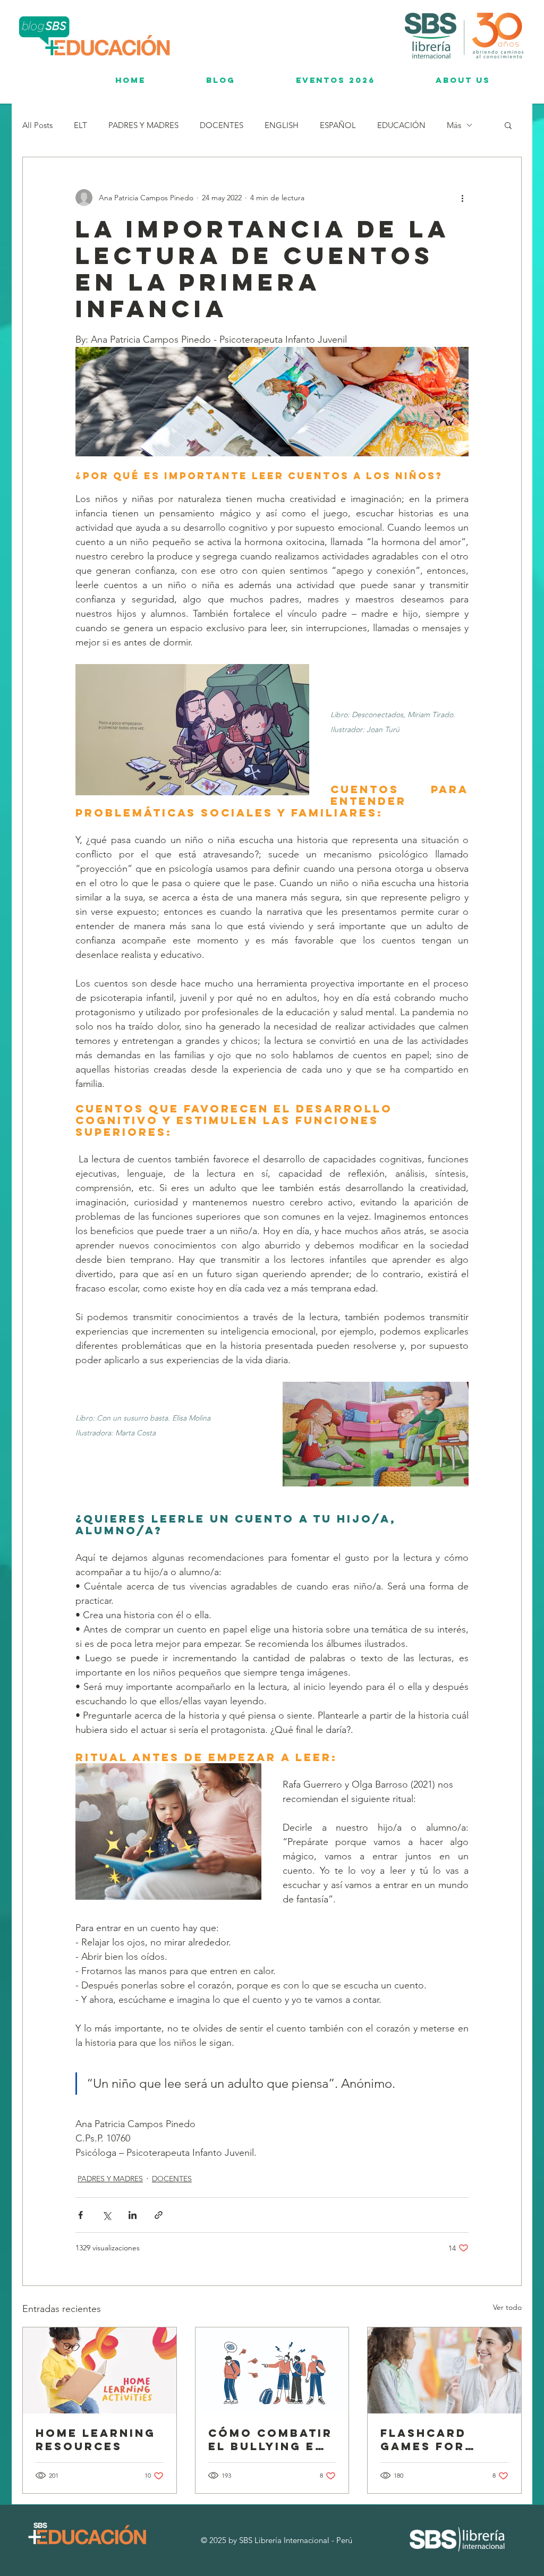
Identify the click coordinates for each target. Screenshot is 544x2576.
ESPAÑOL (338, 125)
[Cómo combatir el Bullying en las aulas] (272, 2370)
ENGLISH (282, 125)
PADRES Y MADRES (143, 125)
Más (454, 125)
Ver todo (507, 2307)
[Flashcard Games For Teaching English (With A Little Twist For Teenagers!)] (444, 2370)
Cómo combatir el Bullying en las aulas (270, 2439)
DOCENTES (222, 125)
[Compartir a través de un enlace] (159, 2215)
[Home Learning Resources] (100, 2370)
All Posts (37, 125)
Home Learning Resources (96, 2439)
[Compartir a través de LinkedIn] (133, 2215)
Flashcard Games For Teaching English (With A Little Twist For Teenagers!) (444, 2439)
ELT (80, 125)
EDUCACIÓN (401, 125)
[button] (508, 125)
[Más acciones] (462, 198)
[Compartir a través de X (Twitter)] (107, 2215)
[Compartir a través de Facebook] (80, 2215)
